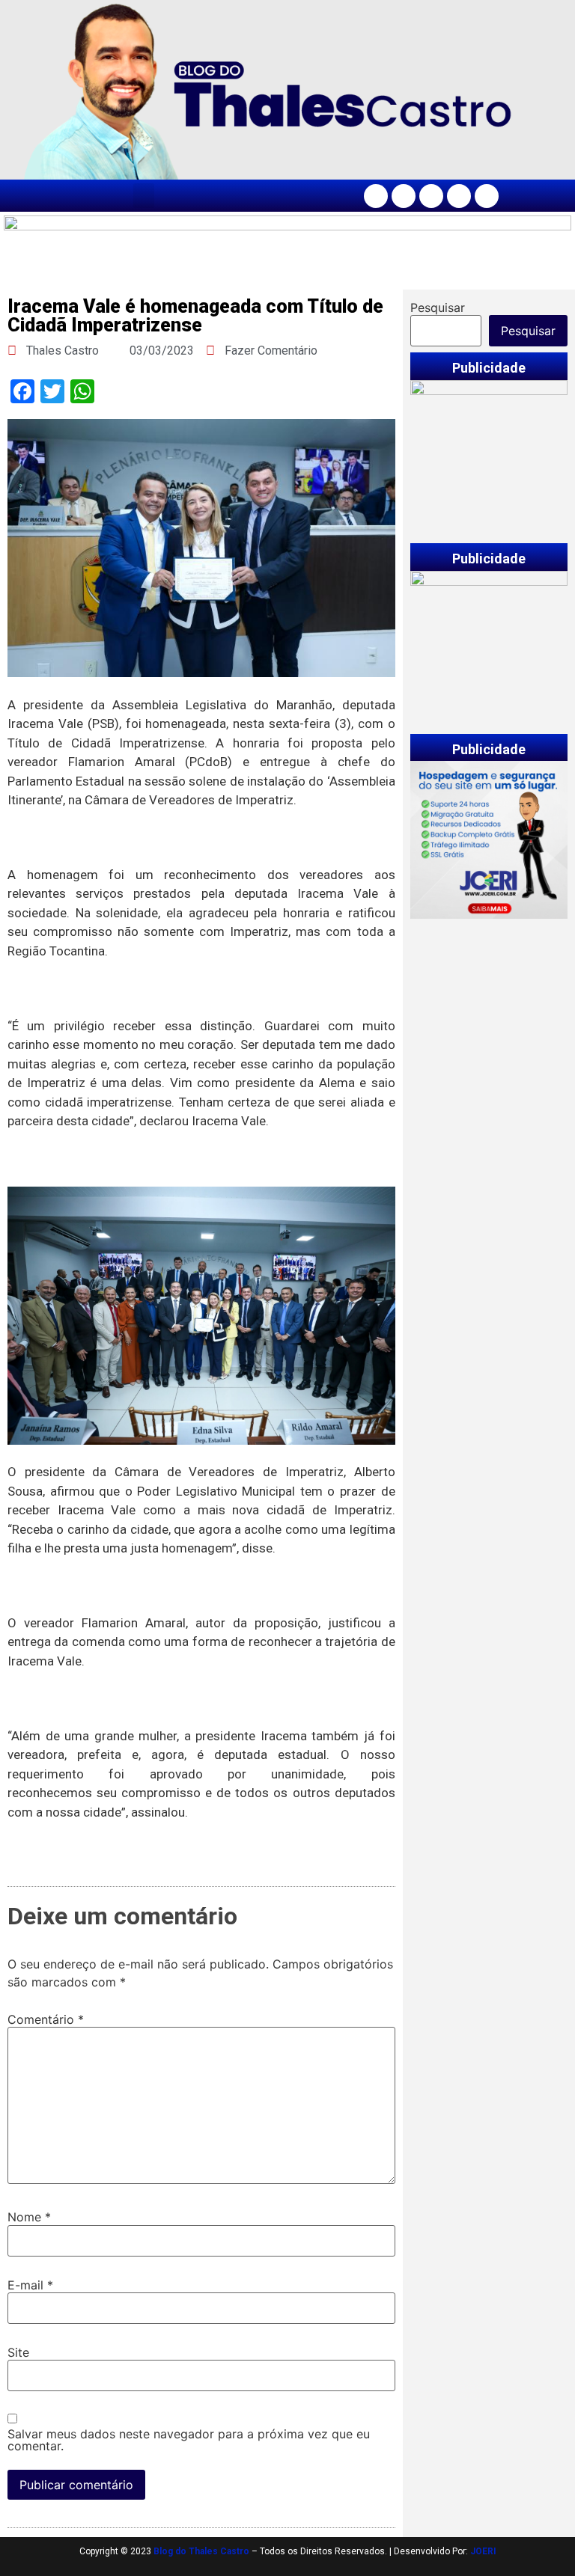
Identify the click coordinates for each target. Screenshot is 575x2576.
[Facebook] (376, 196)
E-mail (30, 2285)
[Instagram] (404, 196)
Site (18, 2352)
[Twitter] (431, 196)
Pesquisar (438, 308)
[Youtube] (459, 196)
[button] (144, 196)
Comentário (46, 2019)
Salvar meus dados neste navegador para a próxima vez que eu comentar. (189, 2440)
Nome (29, 2217)
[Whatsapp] (487, 196)
